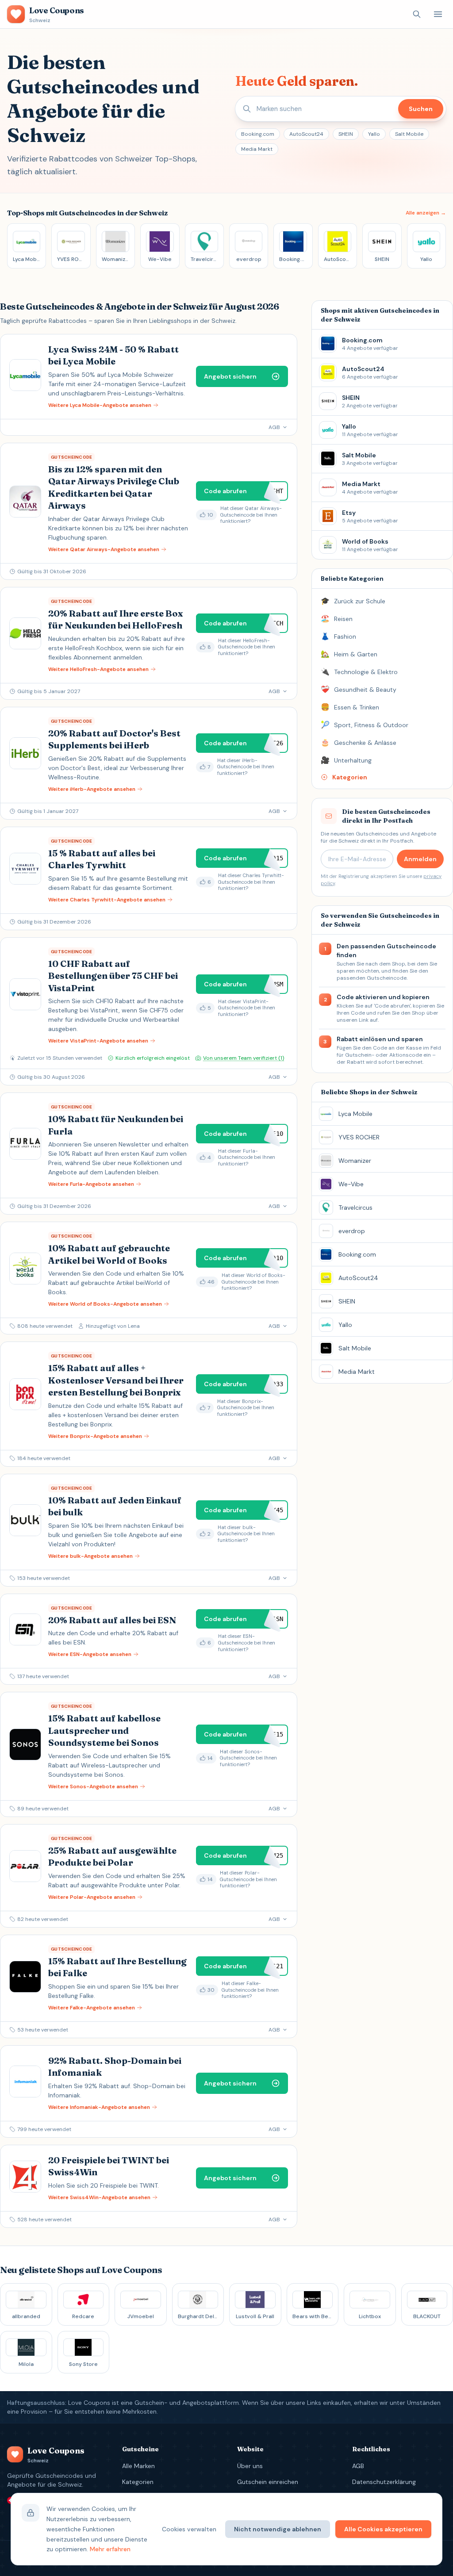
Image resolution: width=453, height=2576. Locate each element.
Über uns (250, 2466)
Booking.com (258, 134)
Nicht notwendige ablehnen (278, 2529)
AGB (358, 2466)
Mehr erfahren (110, 2549)
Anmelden (420, 859)
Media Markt (257, 149)
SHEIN (346, 134)
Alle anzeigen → (426, 213)
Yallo (374, 134)
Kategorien (138, 2482)
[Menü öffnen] (438, 14)
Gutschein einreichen (268, 2482)
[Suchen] (417, 14)
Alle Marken (138, 2466)
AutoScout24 (306, 134)
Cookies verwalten (189, 2529)
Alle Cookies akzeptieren (383, 2529)
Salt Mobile (409, 134)
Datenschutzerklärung (384, 2482)
